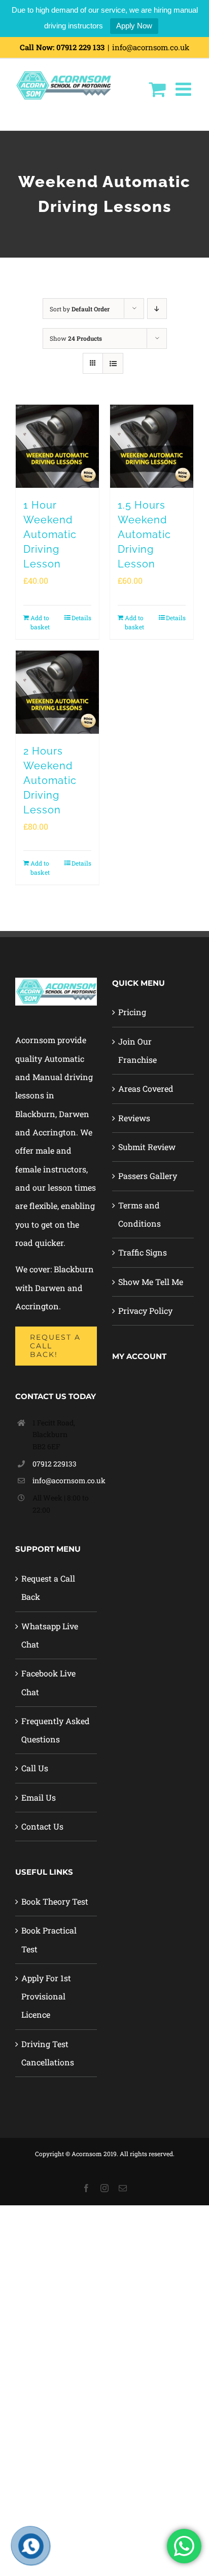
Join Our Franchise (137, 1050)
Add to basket (40, 622)
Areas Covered (146, 1088)
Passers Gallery (148, 1176)
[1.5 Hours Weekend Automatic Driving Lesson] (152, 446)
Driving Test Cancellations (48, 2053)
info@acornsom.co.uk (151, 47)
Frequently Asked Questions (56, 1730)
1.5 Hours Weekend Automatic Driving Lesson (144, 534)
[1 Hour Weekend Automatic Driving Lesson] (57, 446)
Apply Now (134, 26)
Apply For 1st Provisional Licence (46, 1996)
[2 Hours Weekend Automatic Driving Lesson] (57, 692)
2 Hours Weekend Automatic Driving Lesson (50, 780)
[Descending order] (157, 309)
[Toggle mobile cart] (157, 89)
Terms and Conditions (140, 1214)
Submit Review (147, 1147)
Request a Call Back (48, 1587)
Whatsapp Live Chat (50, 1635)
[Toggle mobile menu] (185, 89)
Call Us (35, 1768)
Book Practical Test (49, 1939)
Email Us (39, 1797)
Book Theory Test (55, 1901)
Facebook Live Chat (48, 1682)
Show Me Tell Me (151, 1282)
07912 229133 (55, 1464)
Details (81, 618)
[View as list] (113, 363)
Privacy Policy (145, 1311)
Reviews (134, 1118)
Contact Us (42, 1826)
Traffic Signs (143, 1252)
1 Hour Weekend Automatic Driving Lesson (50, 534)
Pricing (132, 1012)
